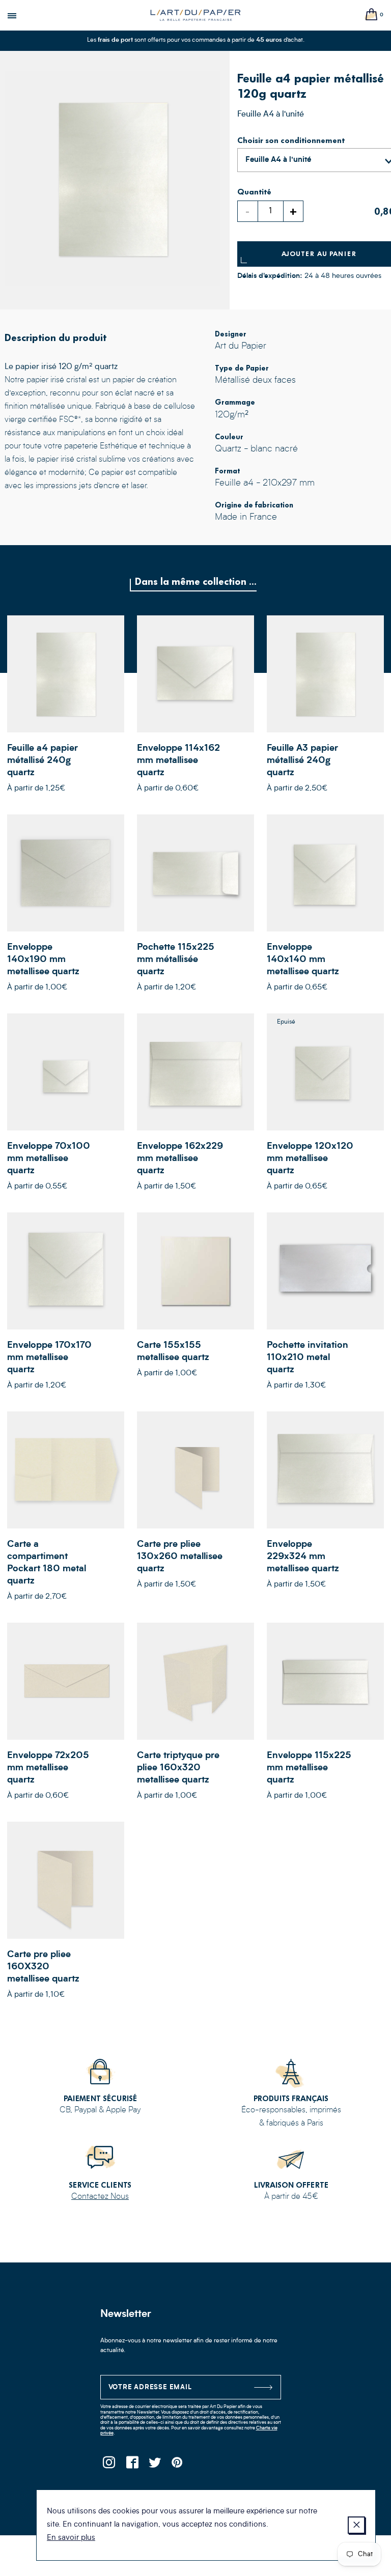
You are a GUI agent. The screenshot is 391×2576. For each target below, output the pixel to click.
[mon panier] (372, 15)
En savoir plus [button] (71, 2538)
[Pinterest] (178, 2465)
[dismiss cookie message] (356, 2525)
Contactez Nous (100, 2197)
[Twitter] (155, 2465)
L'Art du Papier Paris (195, 15)
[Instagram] (109, 2465)
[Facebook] (132, 2465)
